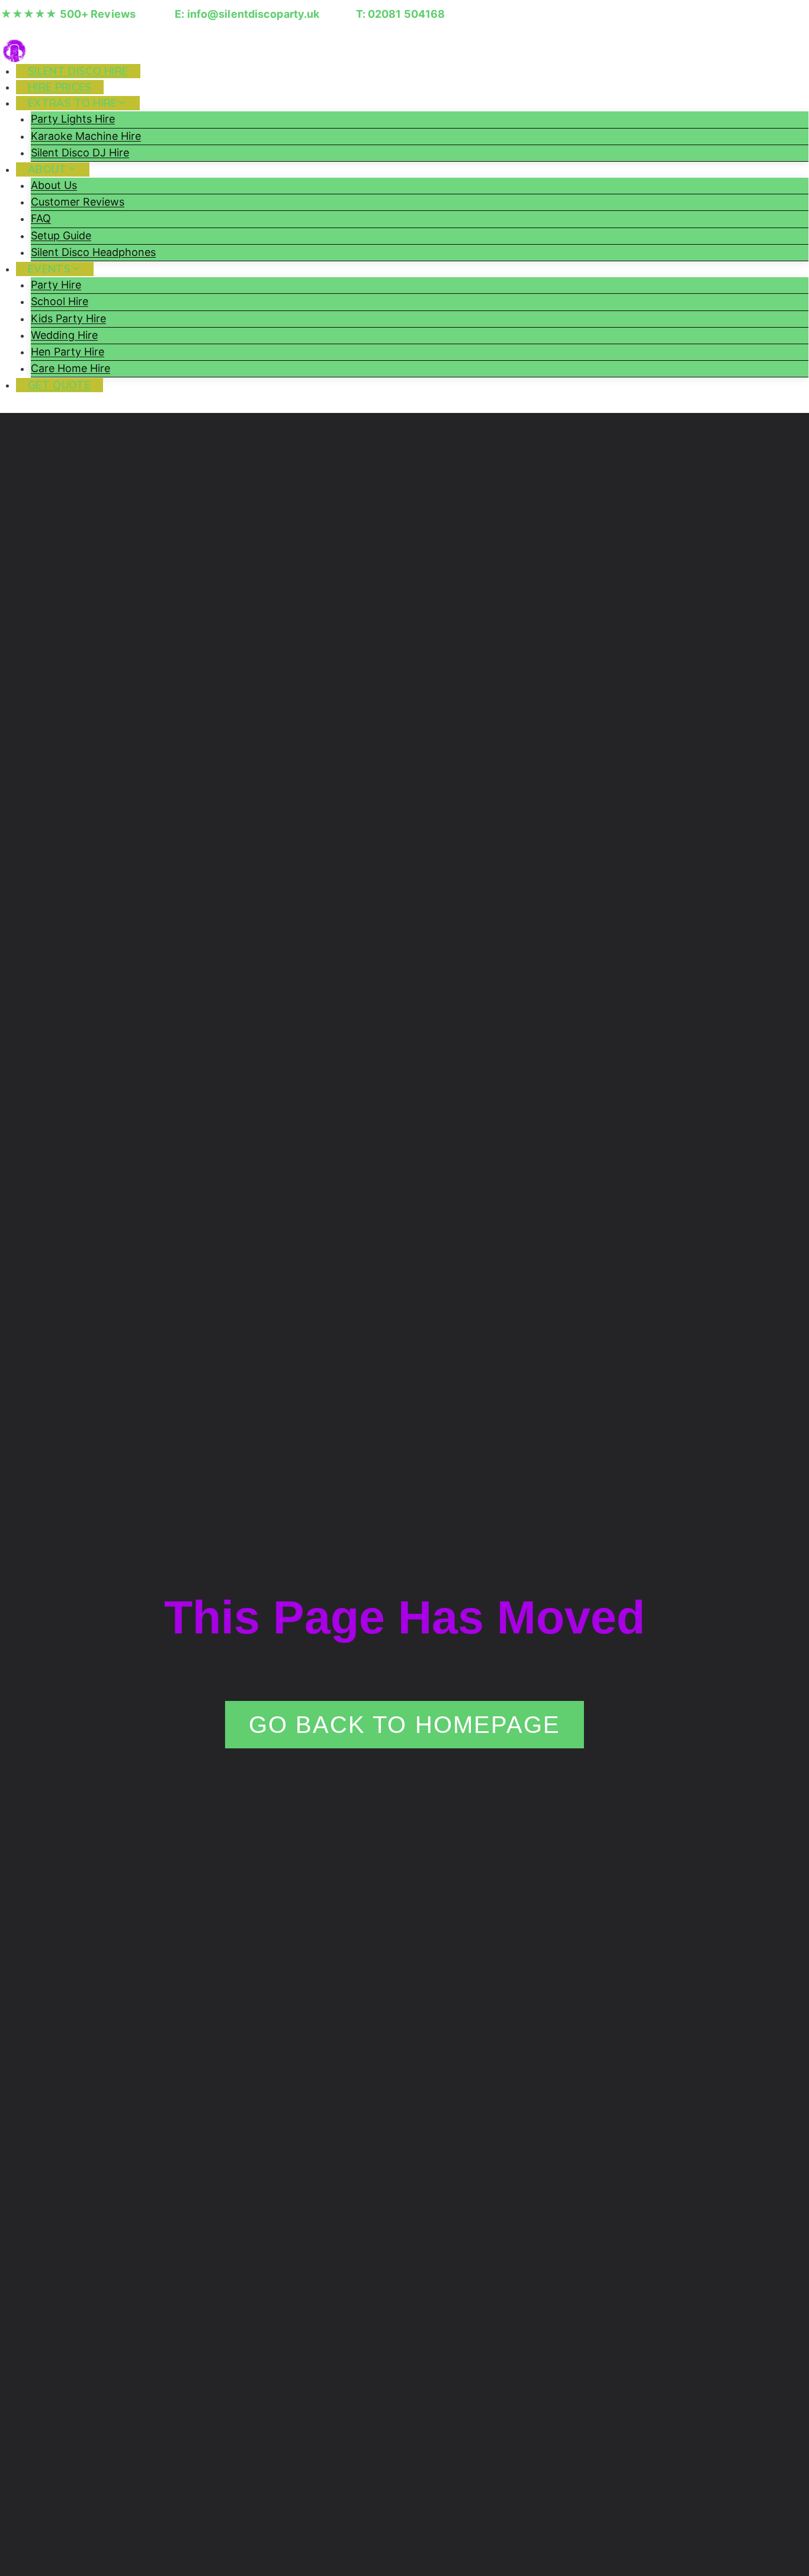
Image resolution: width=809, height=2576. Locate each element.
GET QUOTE (59, 385)
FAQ (41, 218)
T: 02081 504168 (401, 14)
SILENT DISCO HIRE (78, 71)
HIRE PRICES (60, 87)
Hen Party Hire (68, 352)
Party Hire (56, 285)
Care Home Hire (70, 368)
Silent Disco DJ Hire (80, 153)
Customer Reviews (78, 202)
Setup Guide (61, 236)
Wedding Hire (64, 335)
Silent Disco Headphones (93, 252)
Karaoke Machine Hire (86, 136)
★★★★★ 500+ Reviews (68, 14)
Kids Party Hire (68, 318)
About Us (54, 185)
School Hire (60, 301)
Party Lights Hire (73, 119)
